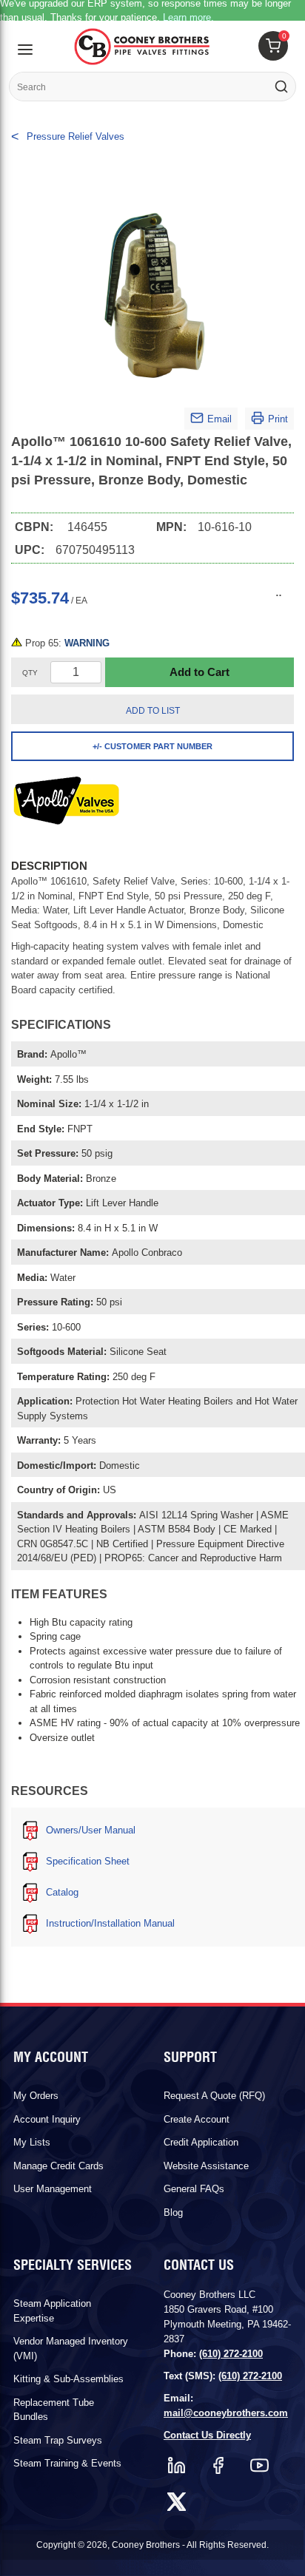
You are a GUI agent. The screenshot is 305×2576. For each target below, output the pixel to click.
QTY (30, 673)
